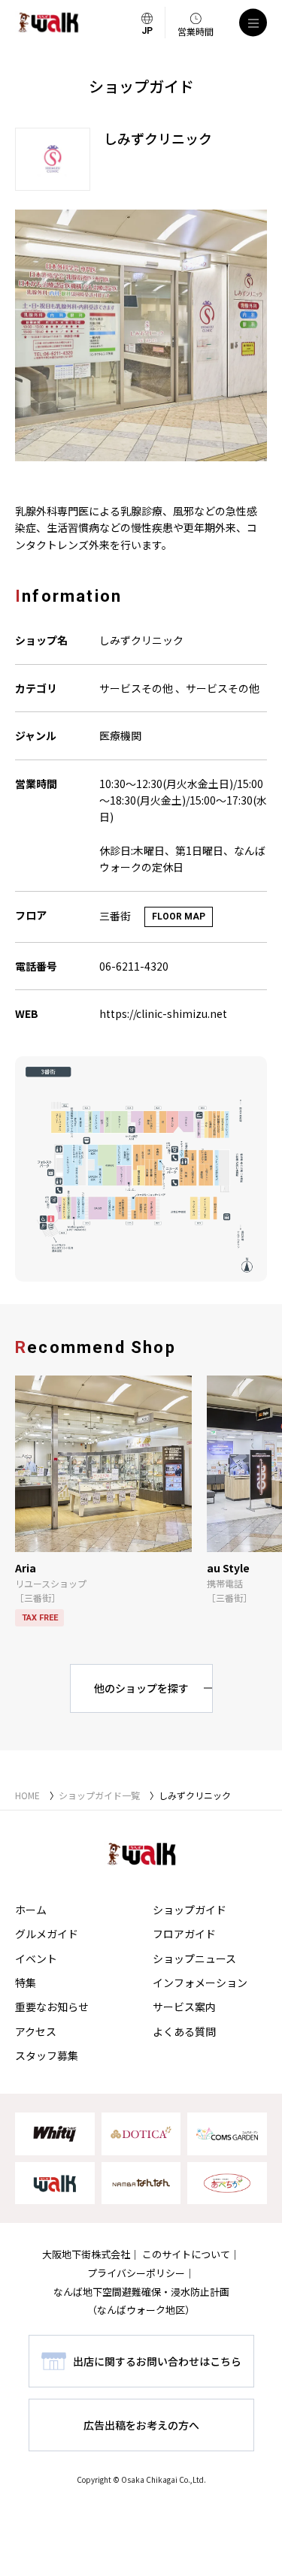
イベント (36, 1958)
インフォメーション (200, 1983)
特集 (26, 1983)
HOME (27, 1795)
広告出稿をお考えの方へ (141, 2425)
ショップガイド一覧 (99, 1795)
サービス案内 (184, 2007)
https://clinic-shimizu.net (163, 1013)
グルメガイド (47, 1934)
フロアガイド (184, 1934)
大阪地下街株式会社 (86, 2254)
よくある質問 (184, 2031)
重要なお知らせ (52, 2007)
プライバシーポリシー (136, 2273)
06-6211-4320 (134, 966)
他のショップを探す (141, 1688)
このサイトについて (186, 2254)
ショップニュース (194, 1958)
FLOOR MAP (179, 917)
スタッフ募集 (47, 2055)
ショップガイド (190, 1910)
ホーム (31, 1910)
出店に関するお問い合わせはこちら (157, 2361)
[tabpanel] (141, 335)
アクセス (36, 2031)
